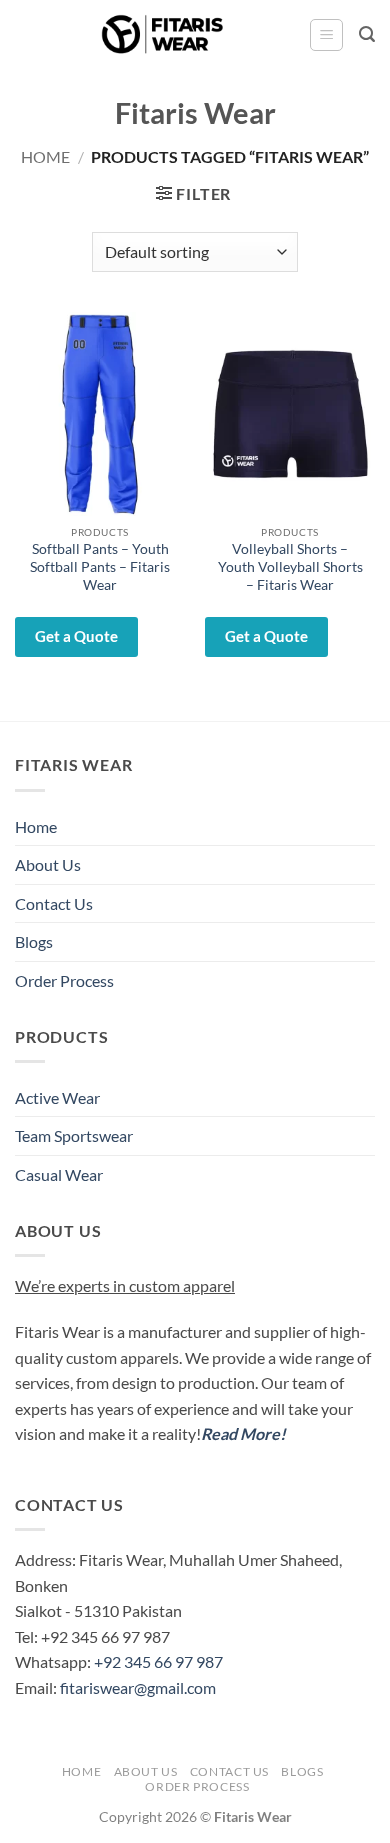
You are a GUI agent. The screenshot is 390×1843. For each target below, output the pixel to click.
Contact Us (54, 903)
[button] (326, 35)
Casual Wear (59, 1174)
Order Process (64, 980)
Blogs (34, 941)
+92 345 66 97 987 (158, 1661)
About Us (48, 864)
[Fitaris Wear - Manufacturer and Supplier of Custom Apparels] (162, 35)
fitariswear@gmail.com (138, 1687)
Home (45, 156)
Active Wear (57, 1097)
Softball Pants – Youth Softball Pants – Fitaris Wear (100, 566)
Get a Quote (76, 636)
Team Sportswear (74, 1135)
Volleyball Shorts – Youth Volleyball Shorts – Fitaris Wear (290, 566)
